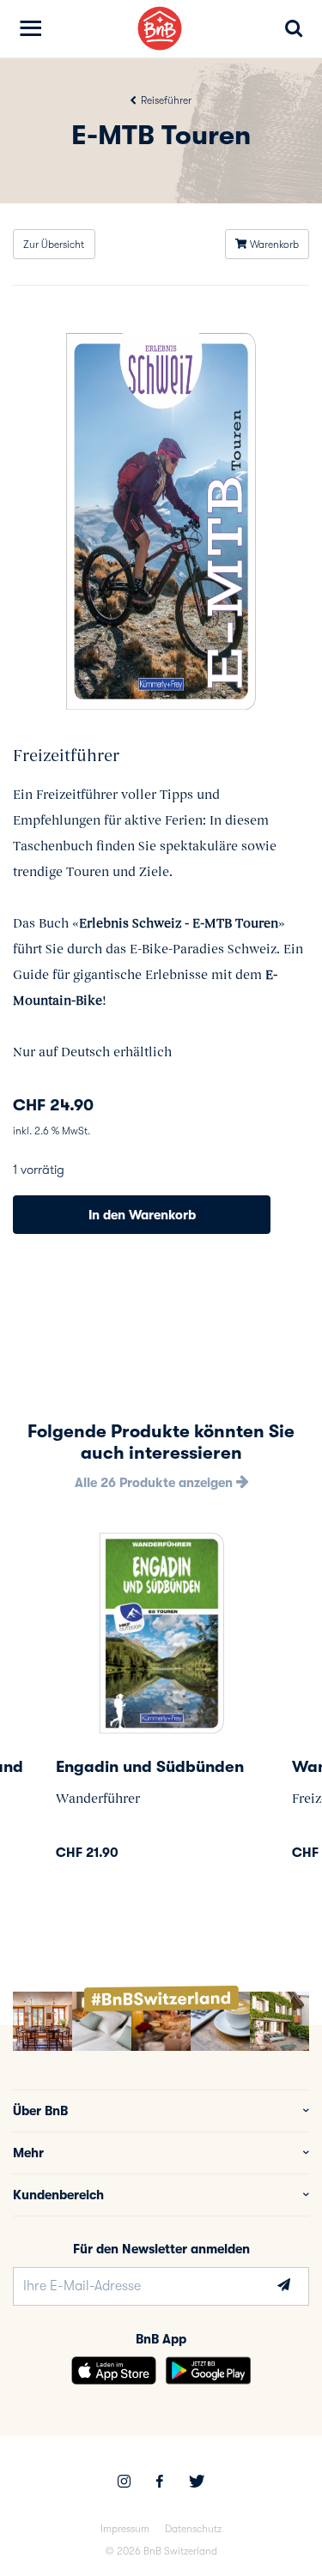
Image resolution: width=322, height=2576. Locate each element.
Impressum (125, 2529)
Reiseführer (165, 100)
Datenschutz (193, 2529)
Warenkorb (273, 245)
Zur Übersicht (54, 245)
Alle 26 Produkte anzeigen (155, 1483)
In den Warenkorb (142, 1215)
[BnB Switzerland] (160, 29)
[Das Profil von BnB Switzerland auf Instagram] (124, 2483)
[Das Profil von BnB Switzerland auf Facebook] (160, 2483)
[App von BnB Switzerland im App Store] (114, 2370)
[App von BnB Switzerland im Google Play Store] (208, 2370)
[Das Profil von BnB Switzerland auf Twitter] (197, 2483)
